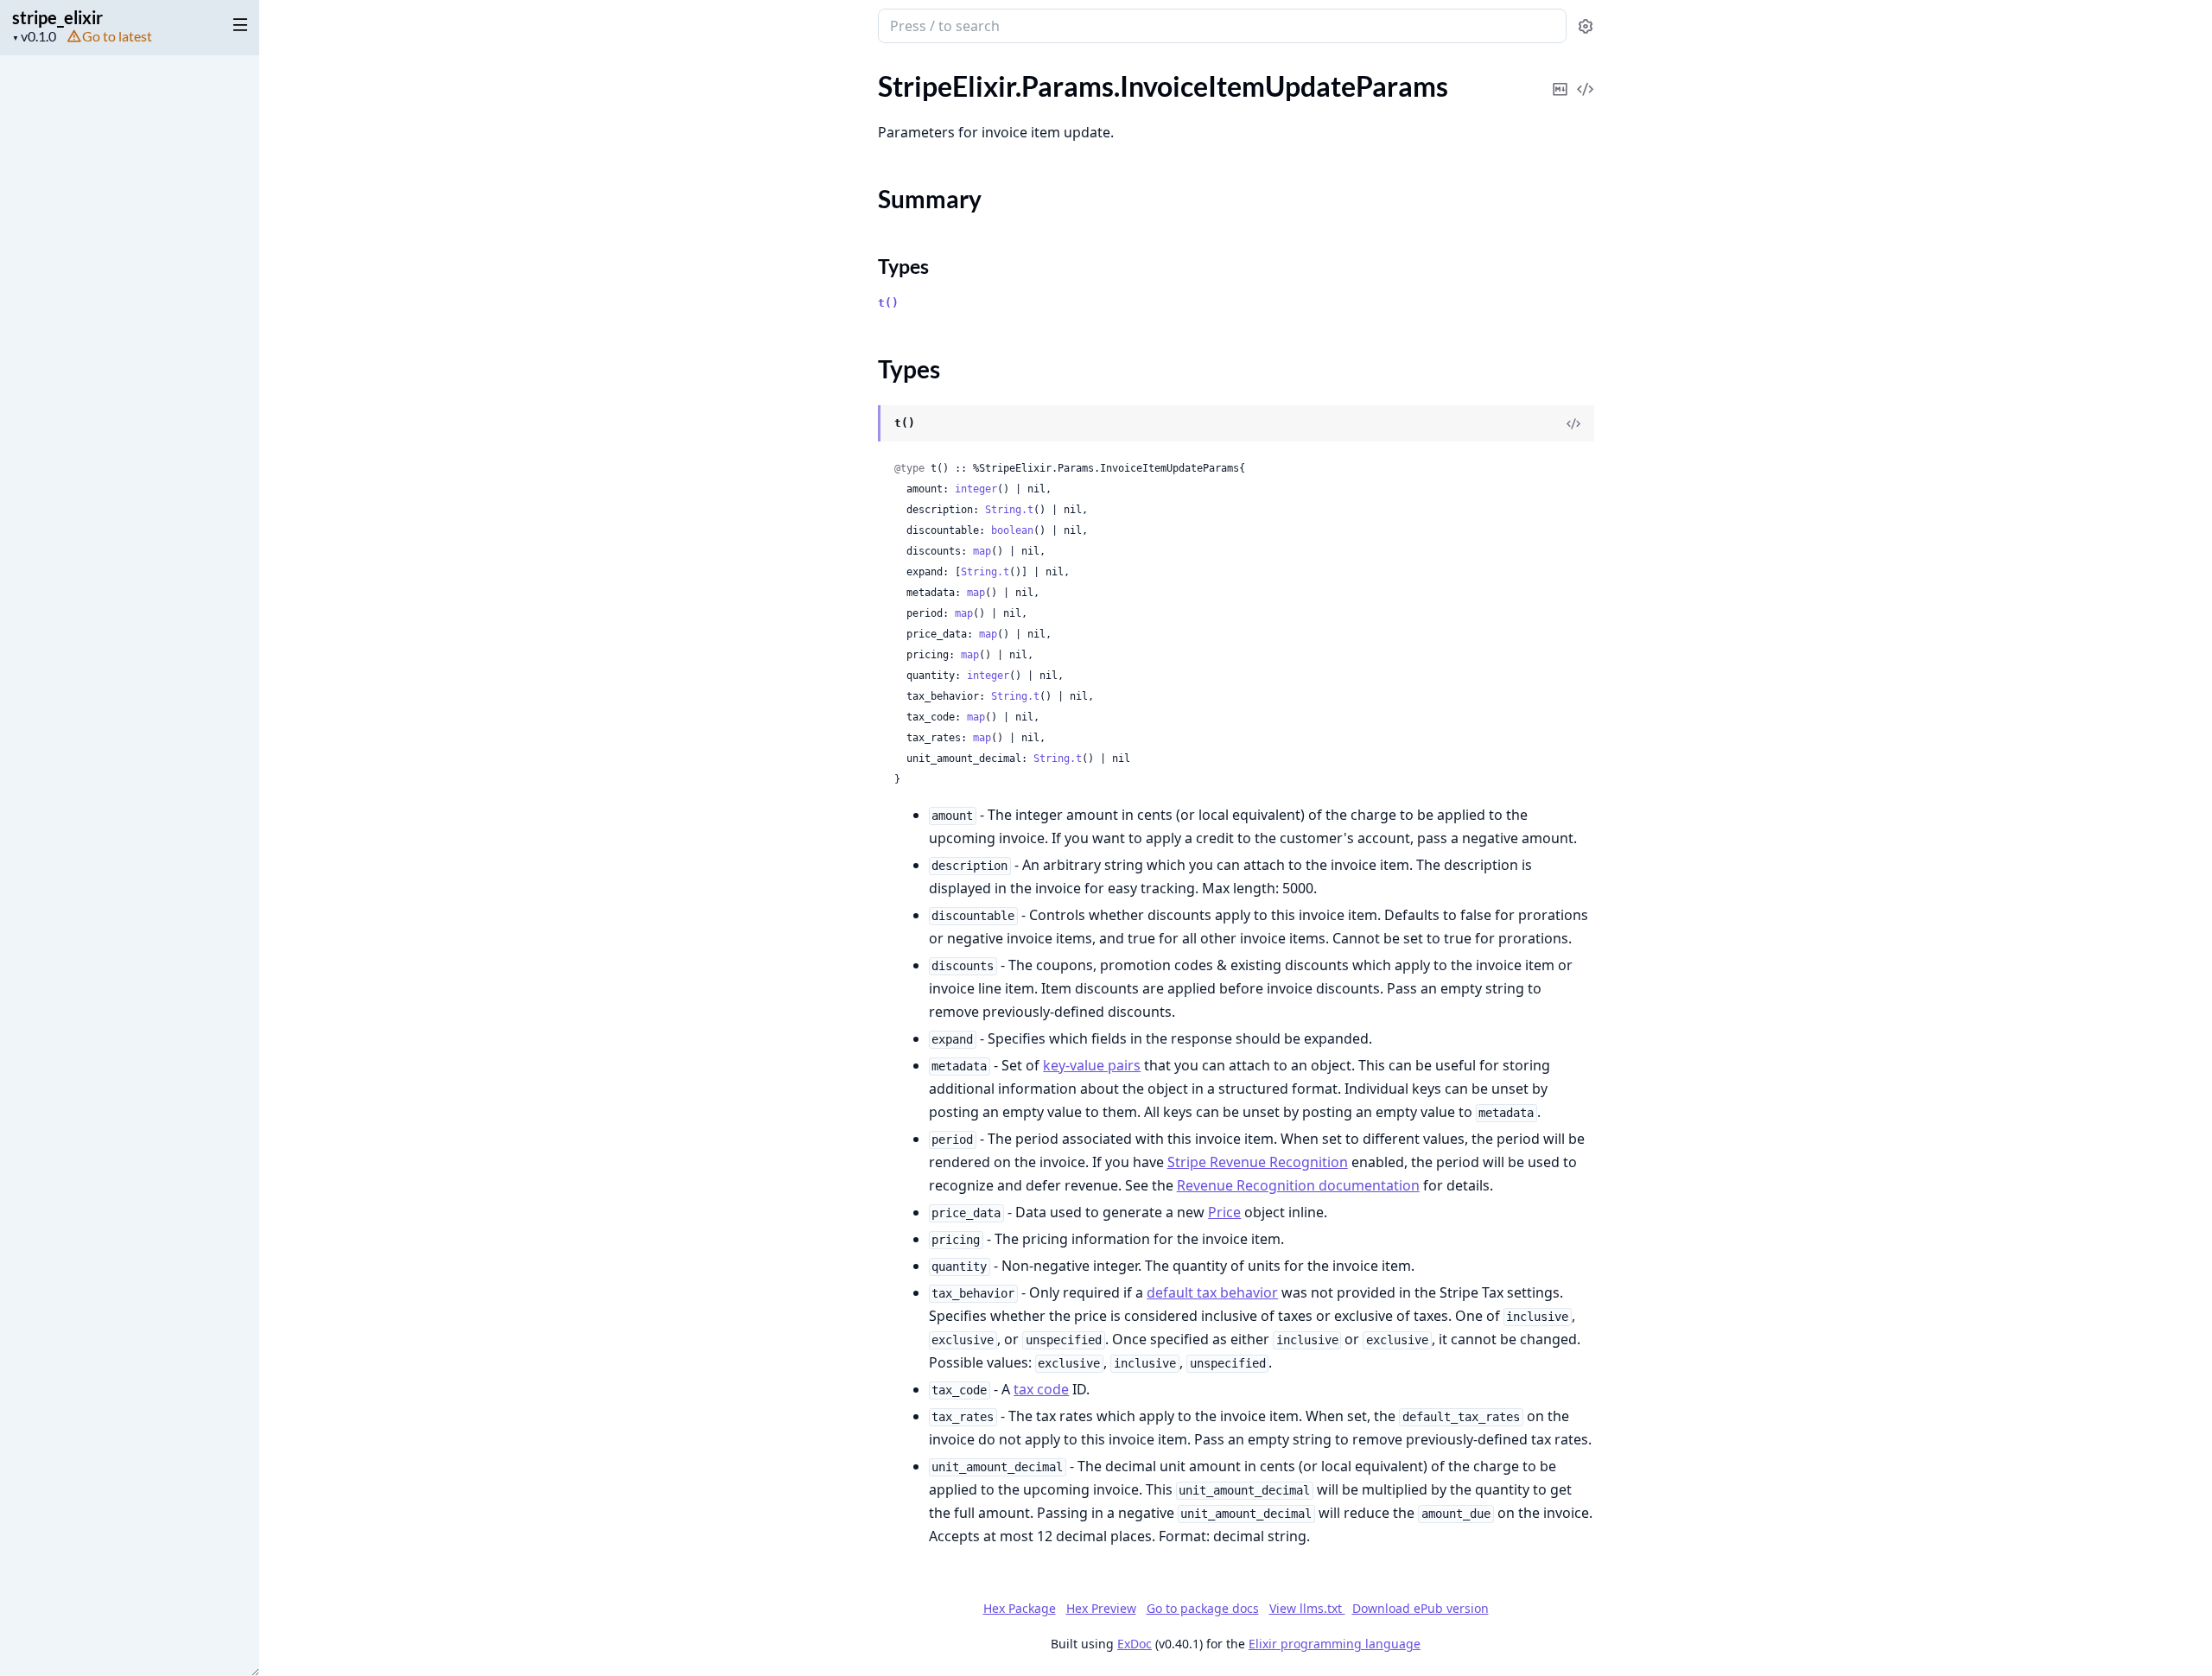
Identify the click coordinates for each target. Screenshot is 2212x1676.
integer (976, 489)
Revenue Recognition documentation (1298, 1185)
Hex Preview (1101, 1608)
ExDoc (1135, 1644)
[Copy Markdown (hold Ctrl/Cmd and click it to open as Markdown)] (1560, 77)
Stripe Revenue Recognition (1258, 1162)
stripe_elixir (57, 17)
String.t (1009, 510)
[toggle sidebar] (237, 24)
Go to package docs (1203, 1609)
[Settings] (1586, 26)
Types (903, 266)
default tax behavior (1212, 1292)
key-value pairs (1092, 1065)
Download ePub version (1421, 1608)
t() (888, 303)
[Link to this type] (861, 424)
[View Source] (1586, 77)
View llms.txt (1307, 1608)
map (982, 551)
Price (1224, 1212)
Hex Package (1020, 1608)
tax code (1041, 1389)
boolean (1012, 530)
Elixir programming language (1335, 1644)
